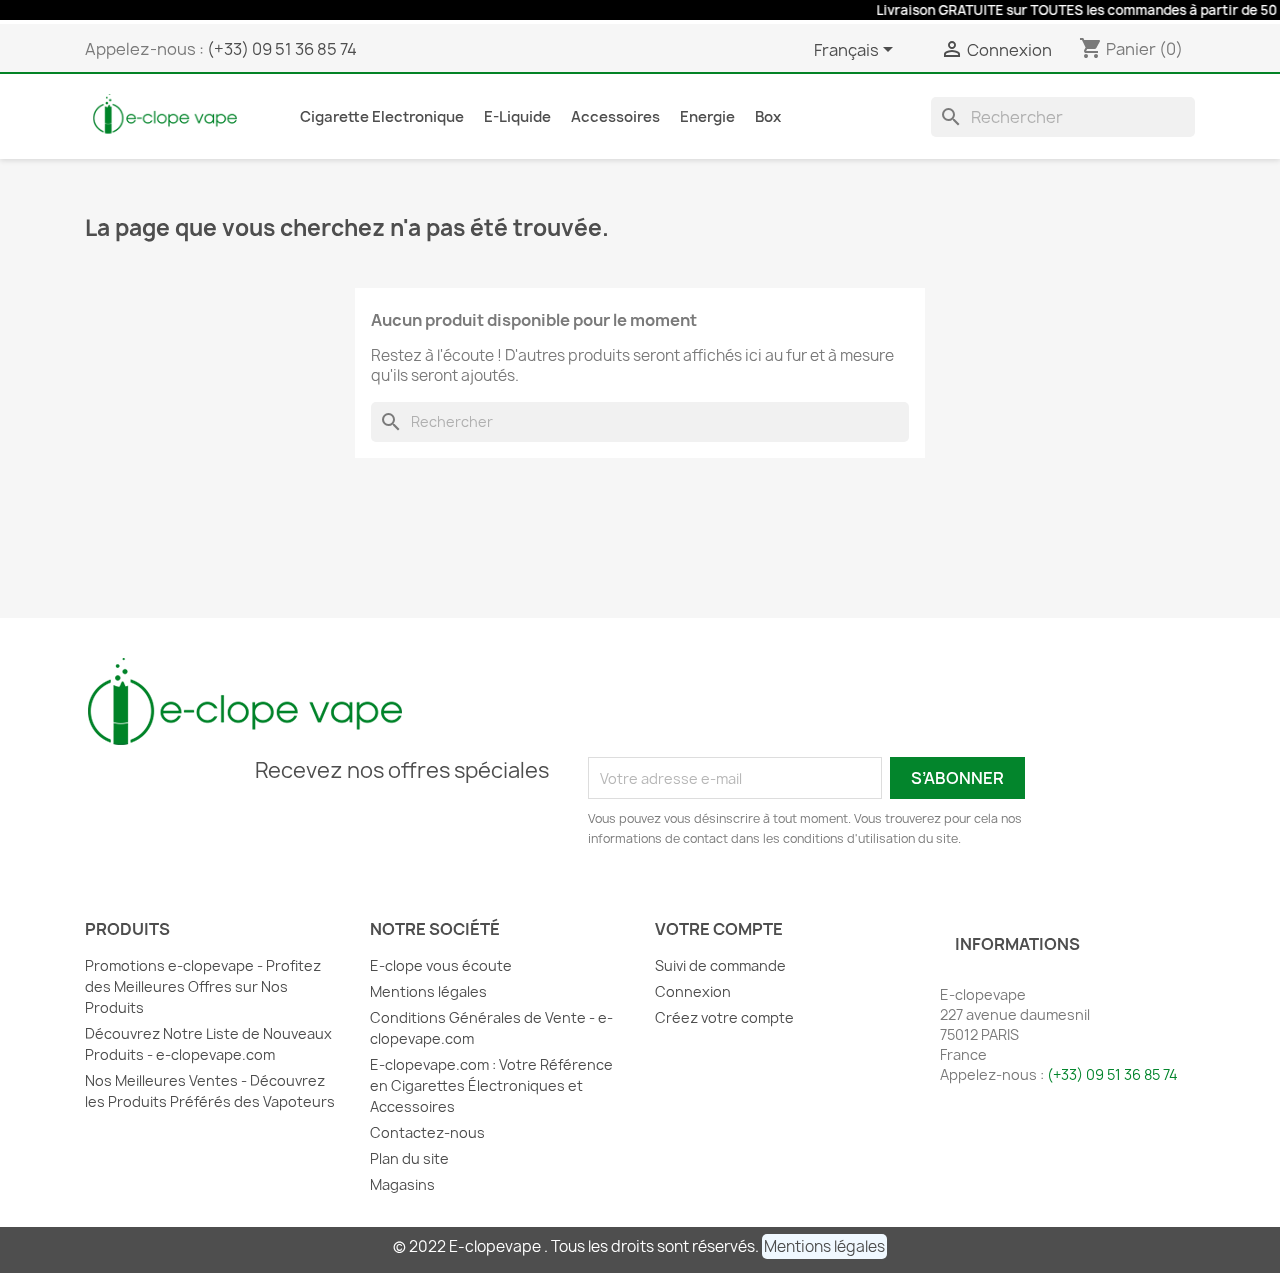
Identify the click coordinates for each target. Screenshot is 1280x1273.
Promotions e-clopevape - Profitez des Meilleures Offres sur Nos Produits (203, 986)
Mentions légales (428, 991)
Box (768, 117)
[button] (824, 1246)
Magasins (402, 1184)
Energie (707, 117)
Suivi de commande (720, 965)
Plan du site (409, 1158)
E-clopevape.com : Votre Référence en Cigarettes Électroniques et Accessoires (491, 1085)
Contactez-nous (427, 1132)
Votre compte (719, 929)
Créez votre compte (724, 1017)
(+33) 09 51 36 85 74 (282, 49)
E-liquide (517, 117)
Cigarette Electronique (382, 117)
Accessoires (615, 117)
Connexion (693, 991)
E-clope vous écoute (441, 965)
